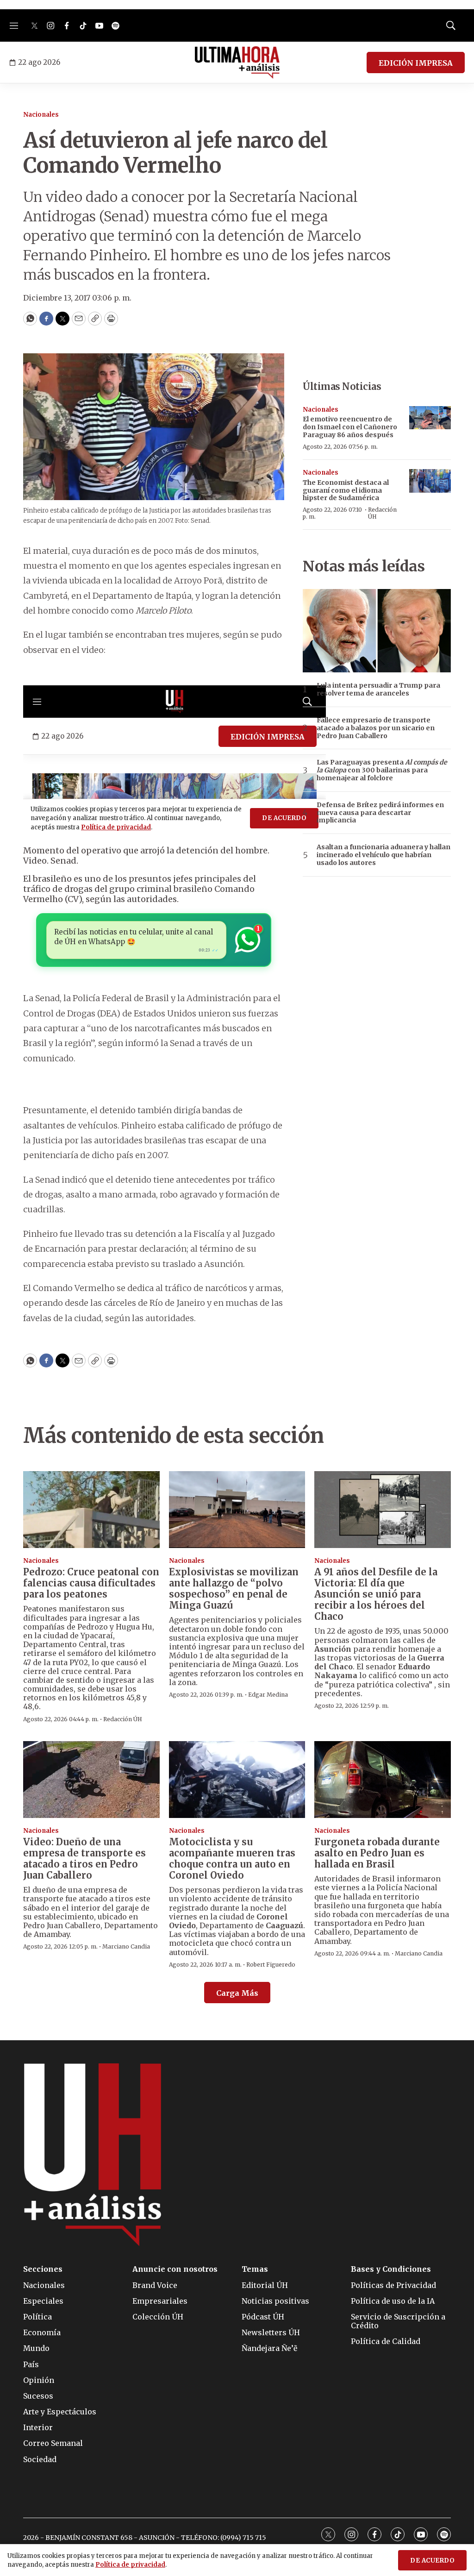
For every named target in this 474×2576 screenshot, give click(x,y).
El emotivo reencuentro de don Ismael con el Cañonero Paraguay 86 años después (350, 427)
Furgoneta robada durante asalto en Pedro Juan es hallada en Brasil (377, 1853)
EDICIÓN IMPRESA (416, 63)
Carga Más (237, 1993)
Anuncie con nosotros (175, 2269)
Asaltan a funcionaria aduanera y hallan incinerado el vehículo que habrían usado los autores (384, 855)
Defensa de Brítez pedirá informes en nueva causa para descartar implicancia (380, 813)
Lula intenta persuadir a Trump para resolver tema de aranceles (378, 689)
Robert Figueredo (271, 1965)
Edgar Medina (268, 1695)
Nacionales (41, 115)
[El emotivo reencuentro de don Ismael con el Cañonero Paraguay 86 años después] (430, 418)
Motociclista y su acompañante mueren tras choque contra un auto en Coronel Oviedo (232, 1858)
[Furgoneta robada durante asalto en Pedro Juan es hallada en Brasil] (383, 1780)
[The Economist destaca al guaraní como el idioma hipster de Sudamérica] (430, 481)
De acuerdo (432, 2560)
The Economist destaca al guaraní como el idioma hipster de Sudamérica (346, 490)
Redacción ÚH (382, 513)
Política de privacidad (130, 2565)
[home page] (237, 63)
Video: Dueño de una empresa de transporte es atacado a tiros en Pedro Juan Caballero (84, 1858)
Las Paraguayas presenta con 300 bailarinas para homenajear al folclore (382, 770)
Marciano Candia (126, 1946)
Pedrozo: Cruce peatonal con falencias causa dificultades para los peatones (91, 1583)
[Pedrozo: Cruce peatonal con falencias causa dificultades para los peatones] (91, 1510)
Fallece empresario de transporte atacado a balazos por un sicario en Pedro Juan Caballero (376, 728)
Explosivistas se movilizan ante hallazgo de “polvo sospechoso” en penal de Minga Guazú (234, 1589)
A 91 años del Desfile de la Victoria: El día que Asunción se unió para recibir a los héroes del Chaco (376, 1594)
